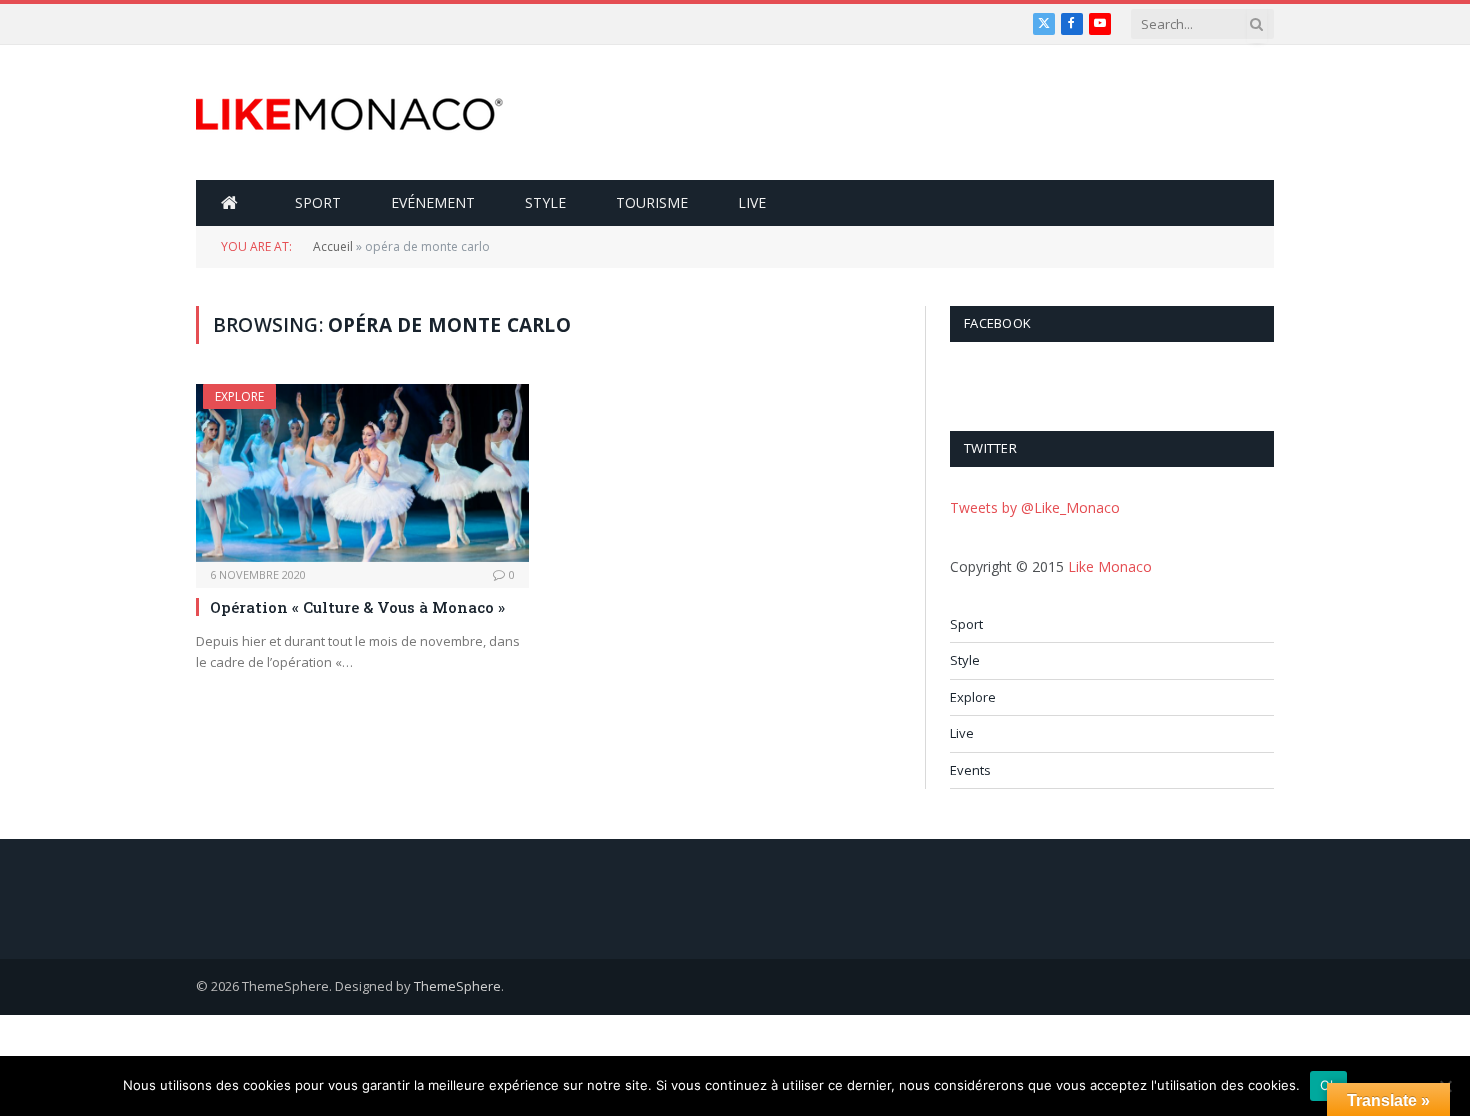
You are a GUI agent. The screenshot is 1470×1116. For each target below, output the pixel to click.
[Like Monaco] (349, 113)
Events (970, 770)
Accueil (333, 246)
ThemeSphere (457, 986)
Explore (239, 396)
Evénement (433, 202)
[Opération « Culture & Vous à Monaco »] (362, 472)
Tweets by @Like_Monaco (1035, 507)
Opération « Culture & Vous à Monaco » (357, 607)
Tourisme (652, 202)
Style (545, 202)
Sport (318, 202)
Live (752, 202)
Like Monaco (1110, 566)
